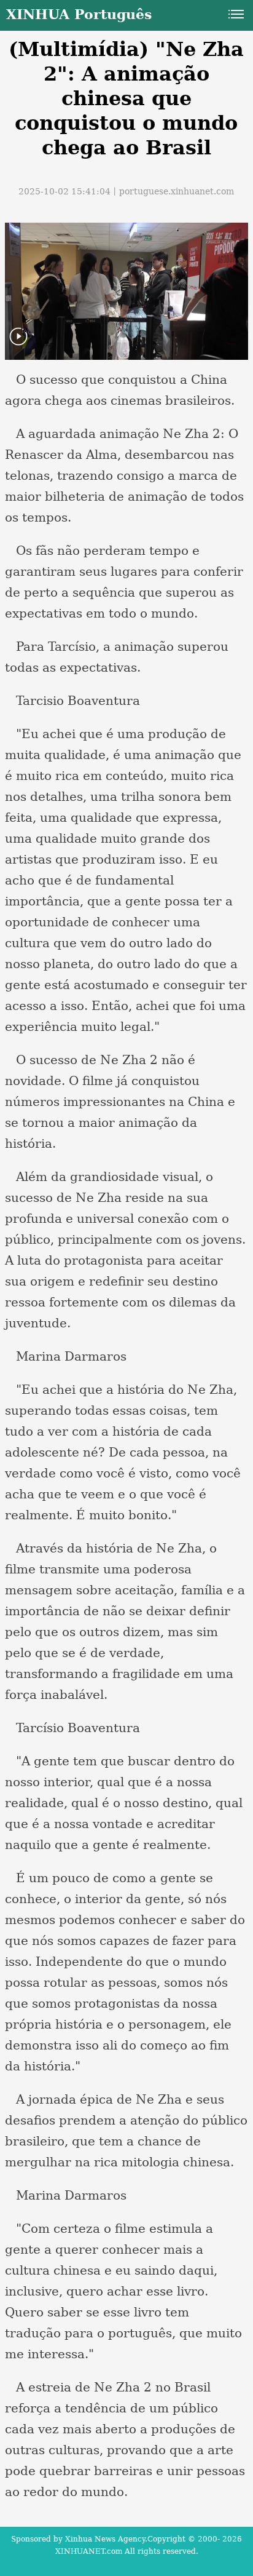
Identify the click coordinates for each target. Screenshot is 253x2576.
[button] (18, 344)
